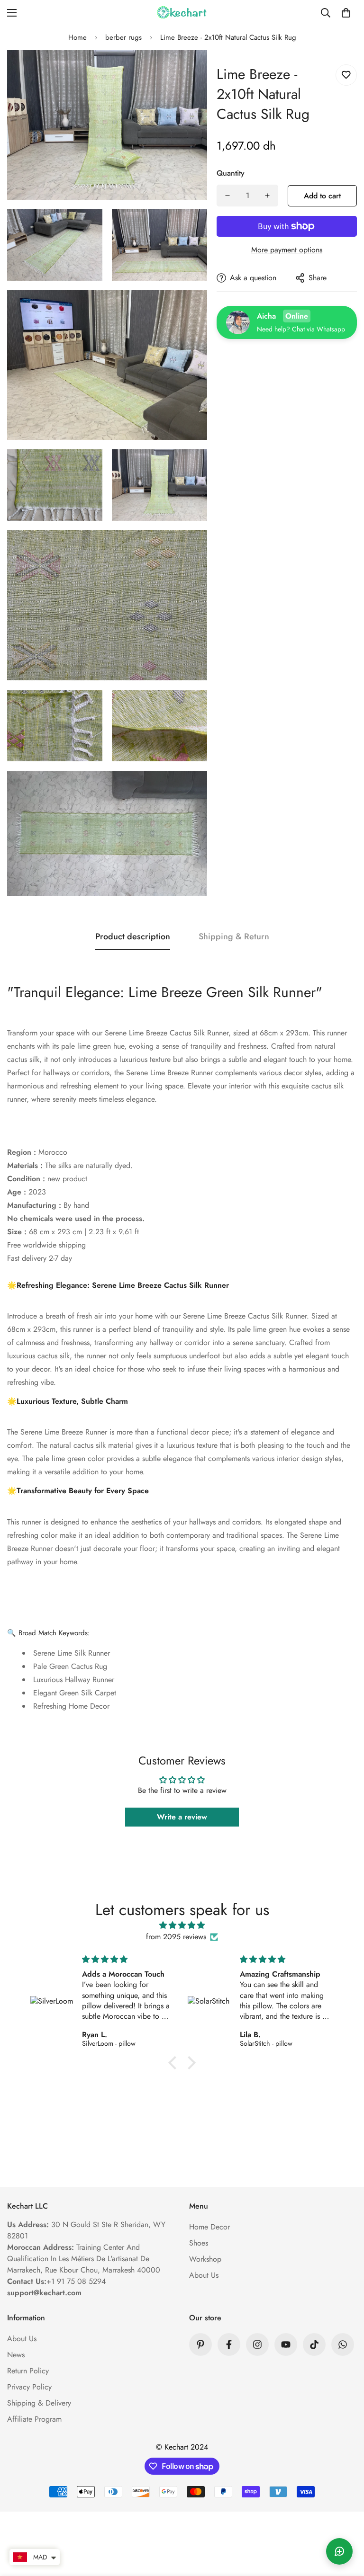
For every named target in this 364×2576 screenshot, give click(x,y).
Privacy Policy (29, 2387)
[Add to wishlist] (346, 75)
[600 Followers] (229, 2344)
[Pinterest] (200, 2344)
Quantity (231, 173)
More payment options (287, 250)
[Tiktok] (314, 2344)
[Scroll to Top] (346, 2524)
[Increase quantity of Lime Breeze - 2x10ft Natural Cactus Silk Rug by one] (267, 196)
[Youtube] (286, 2344)
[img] (182, 1925)
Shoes (199, 2243)
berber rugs (123, 37)
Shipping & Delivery (39, 2403)
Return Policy (28, 2371)
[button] (346, 13)
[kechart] (182, 13)
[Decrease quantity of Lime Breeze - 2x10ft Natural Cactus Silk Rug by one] (227, 196)
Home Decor (209, 2227)
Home (77, 37)
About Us (204, 2275)
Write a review (182, 1817)
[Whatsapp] (343, 2344)
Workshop (205, 2259)
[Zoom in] (192, 70)
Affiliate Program (34, 2419)
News (16, 2355)
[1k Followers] (257, 2344)
